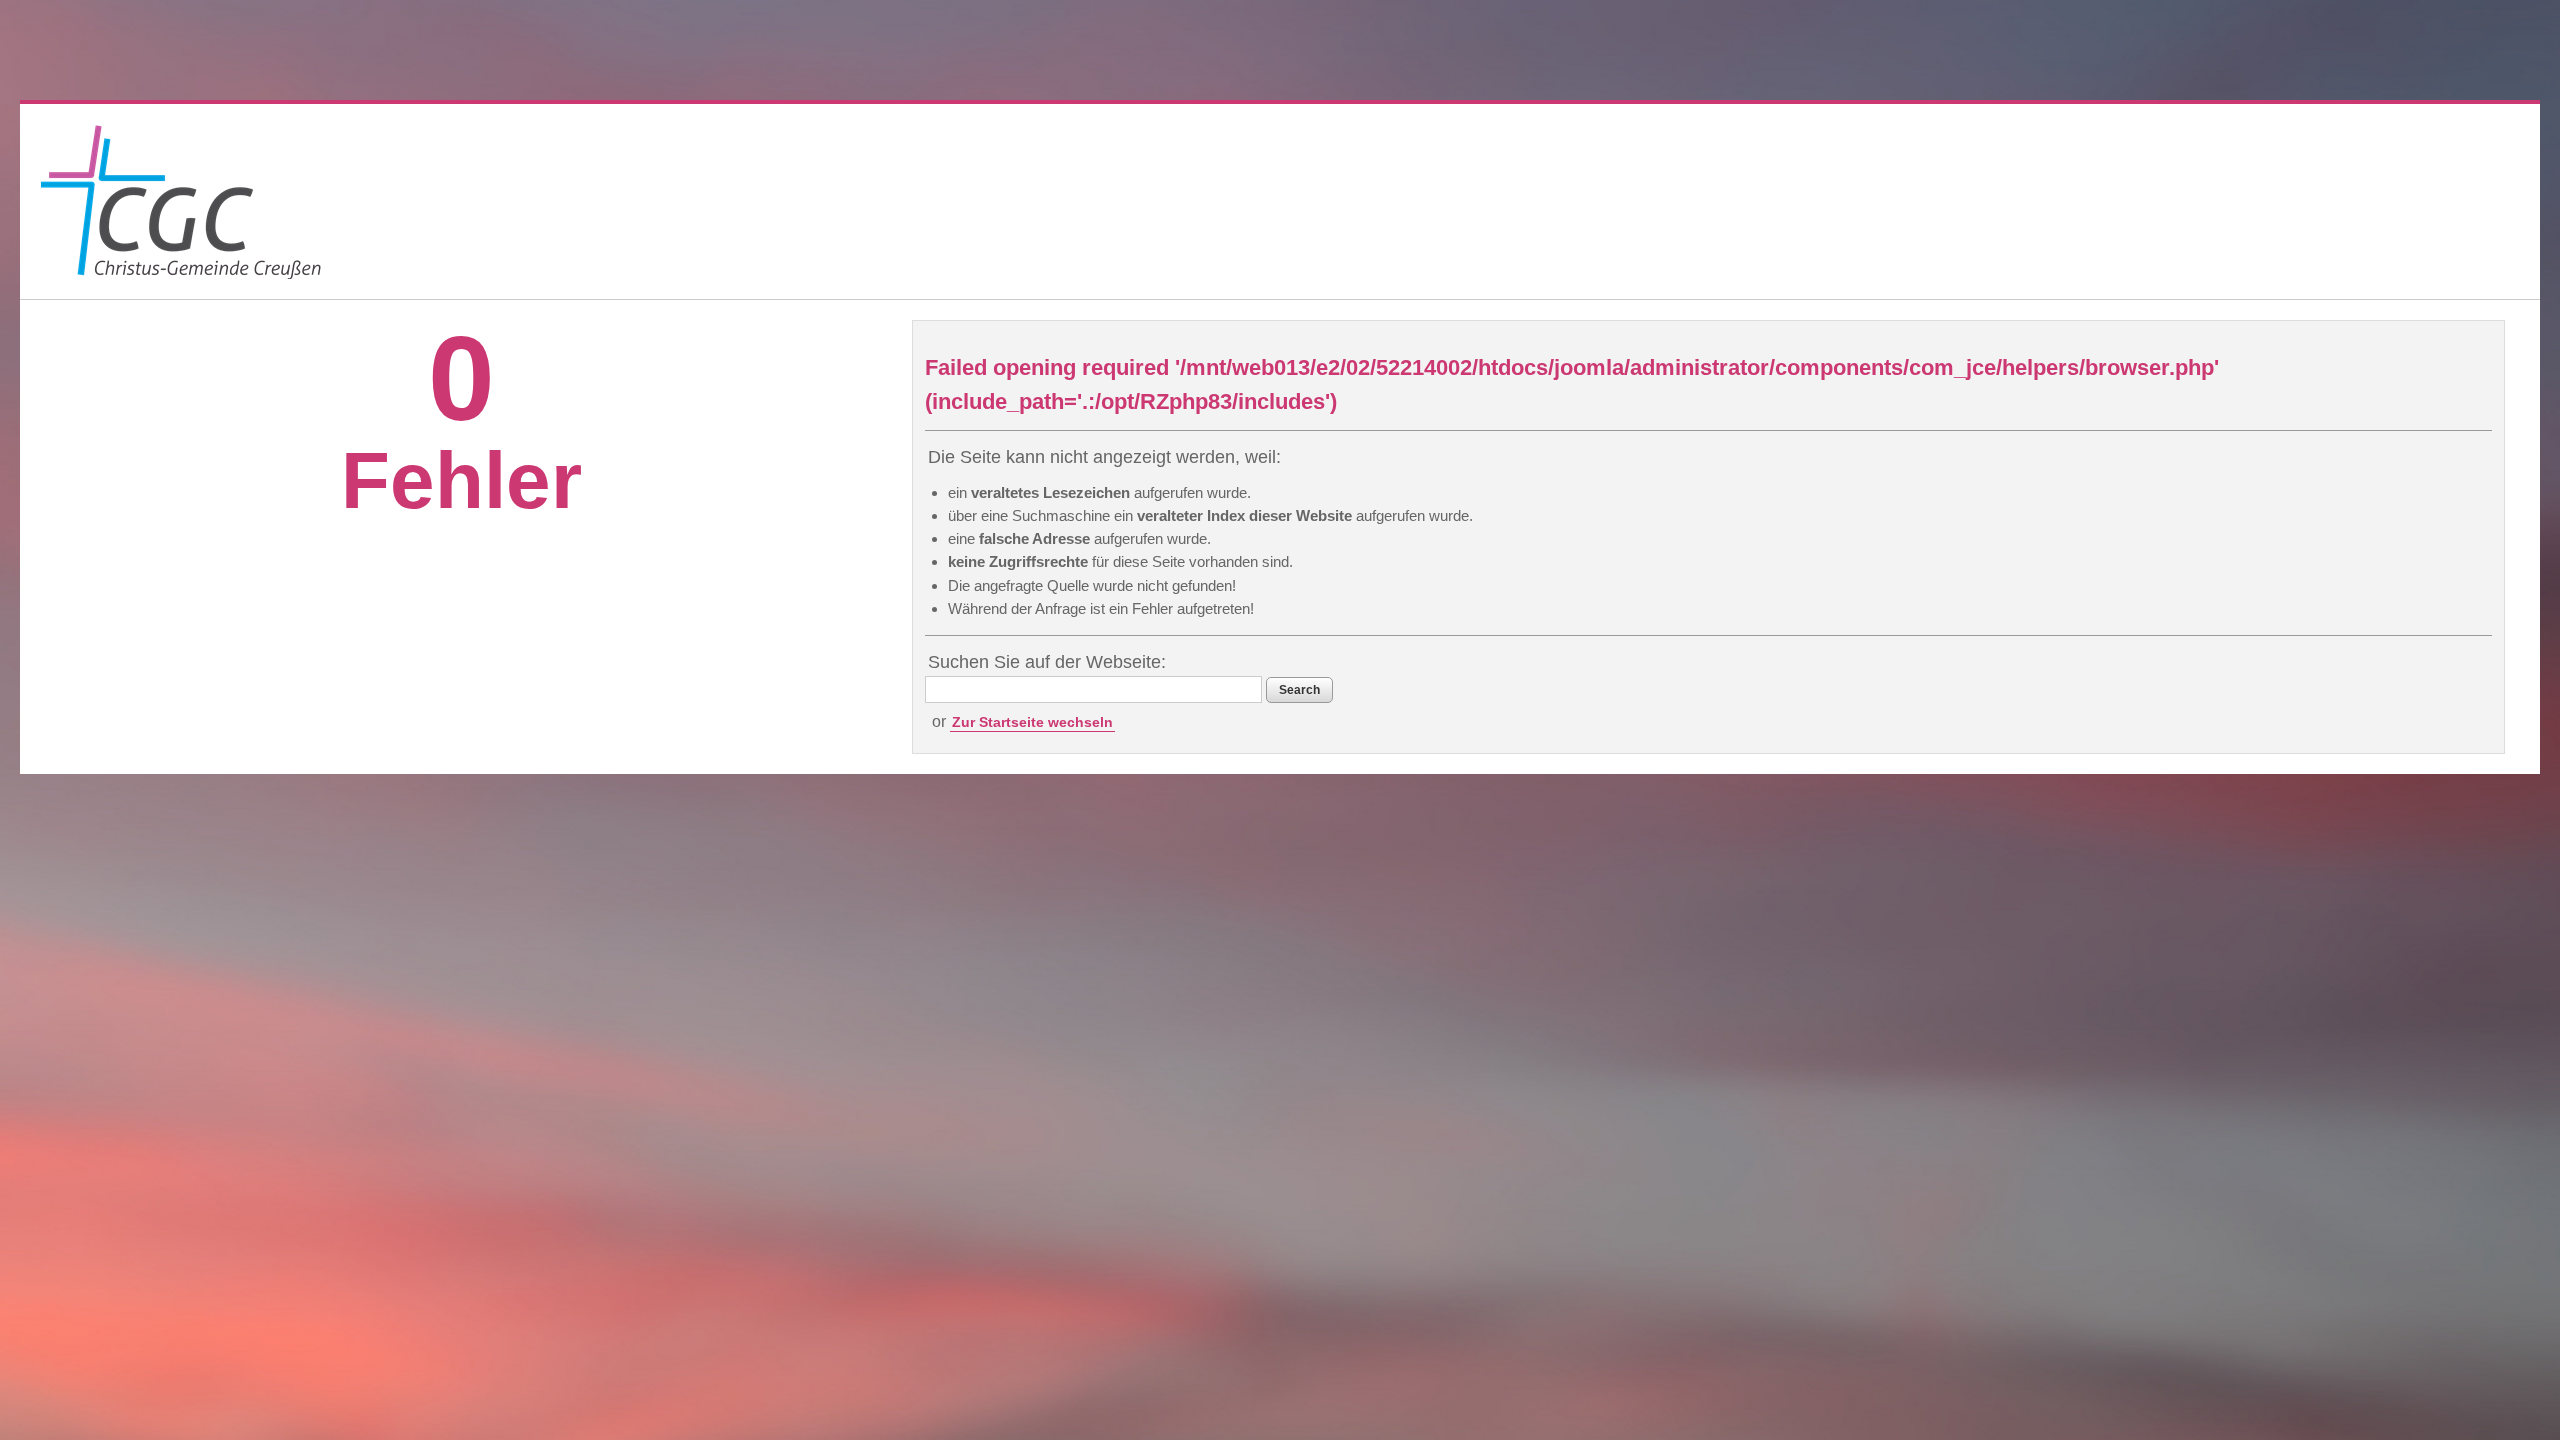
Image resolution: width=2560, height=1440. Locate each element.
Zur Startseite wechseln (1032, 722)
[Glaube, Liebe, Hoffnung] (181, 201)
